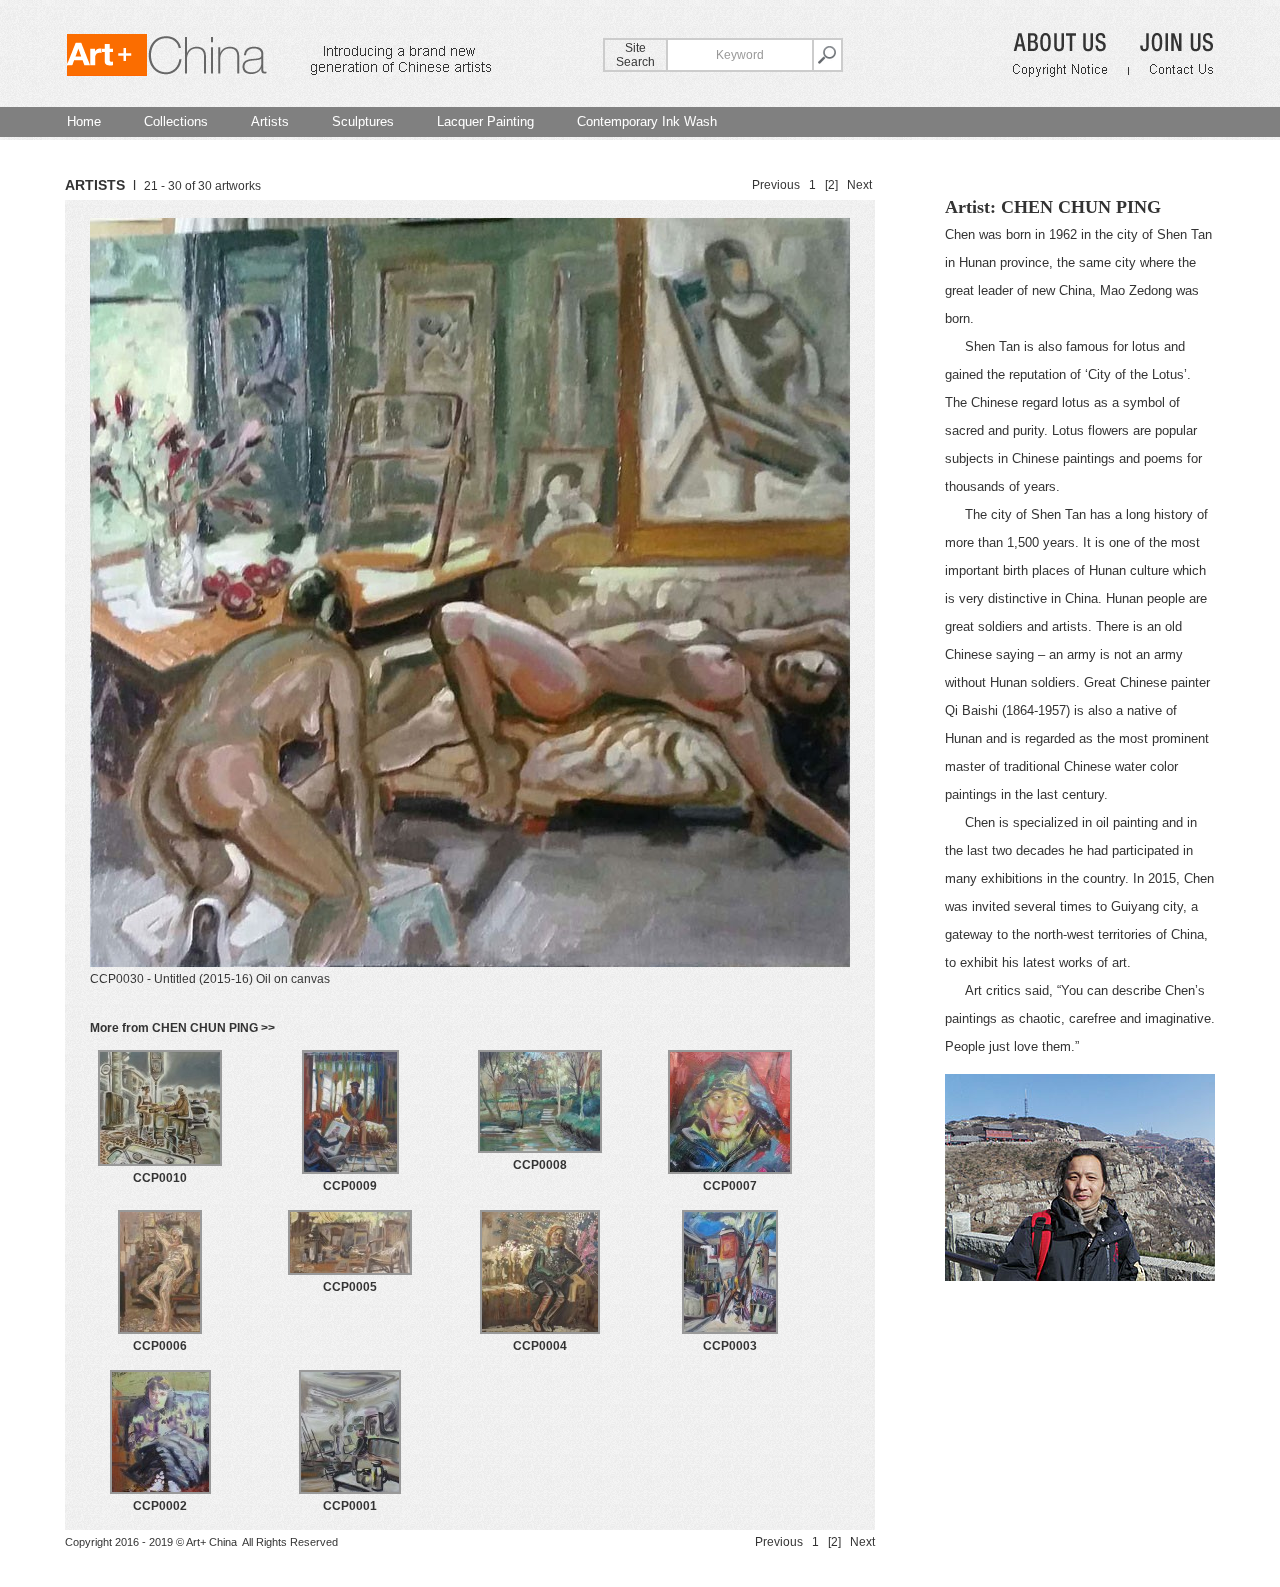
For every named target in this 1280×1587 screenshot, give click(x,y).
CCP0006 (160, 1346)
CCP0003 (730, 1346)
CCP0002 (160, 1506)
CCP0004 (540, 1346)
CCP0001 (350, 1506)
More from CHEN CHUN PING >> (182, 1028)
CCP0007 (730, 1186)
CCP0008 (540, 1165)
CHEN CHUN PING (1081, 207)
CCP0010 (160, 1178)
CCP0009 (350, 1186)
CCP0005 (350, 1287)
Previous (776, 185)
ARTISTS (95, 185)
